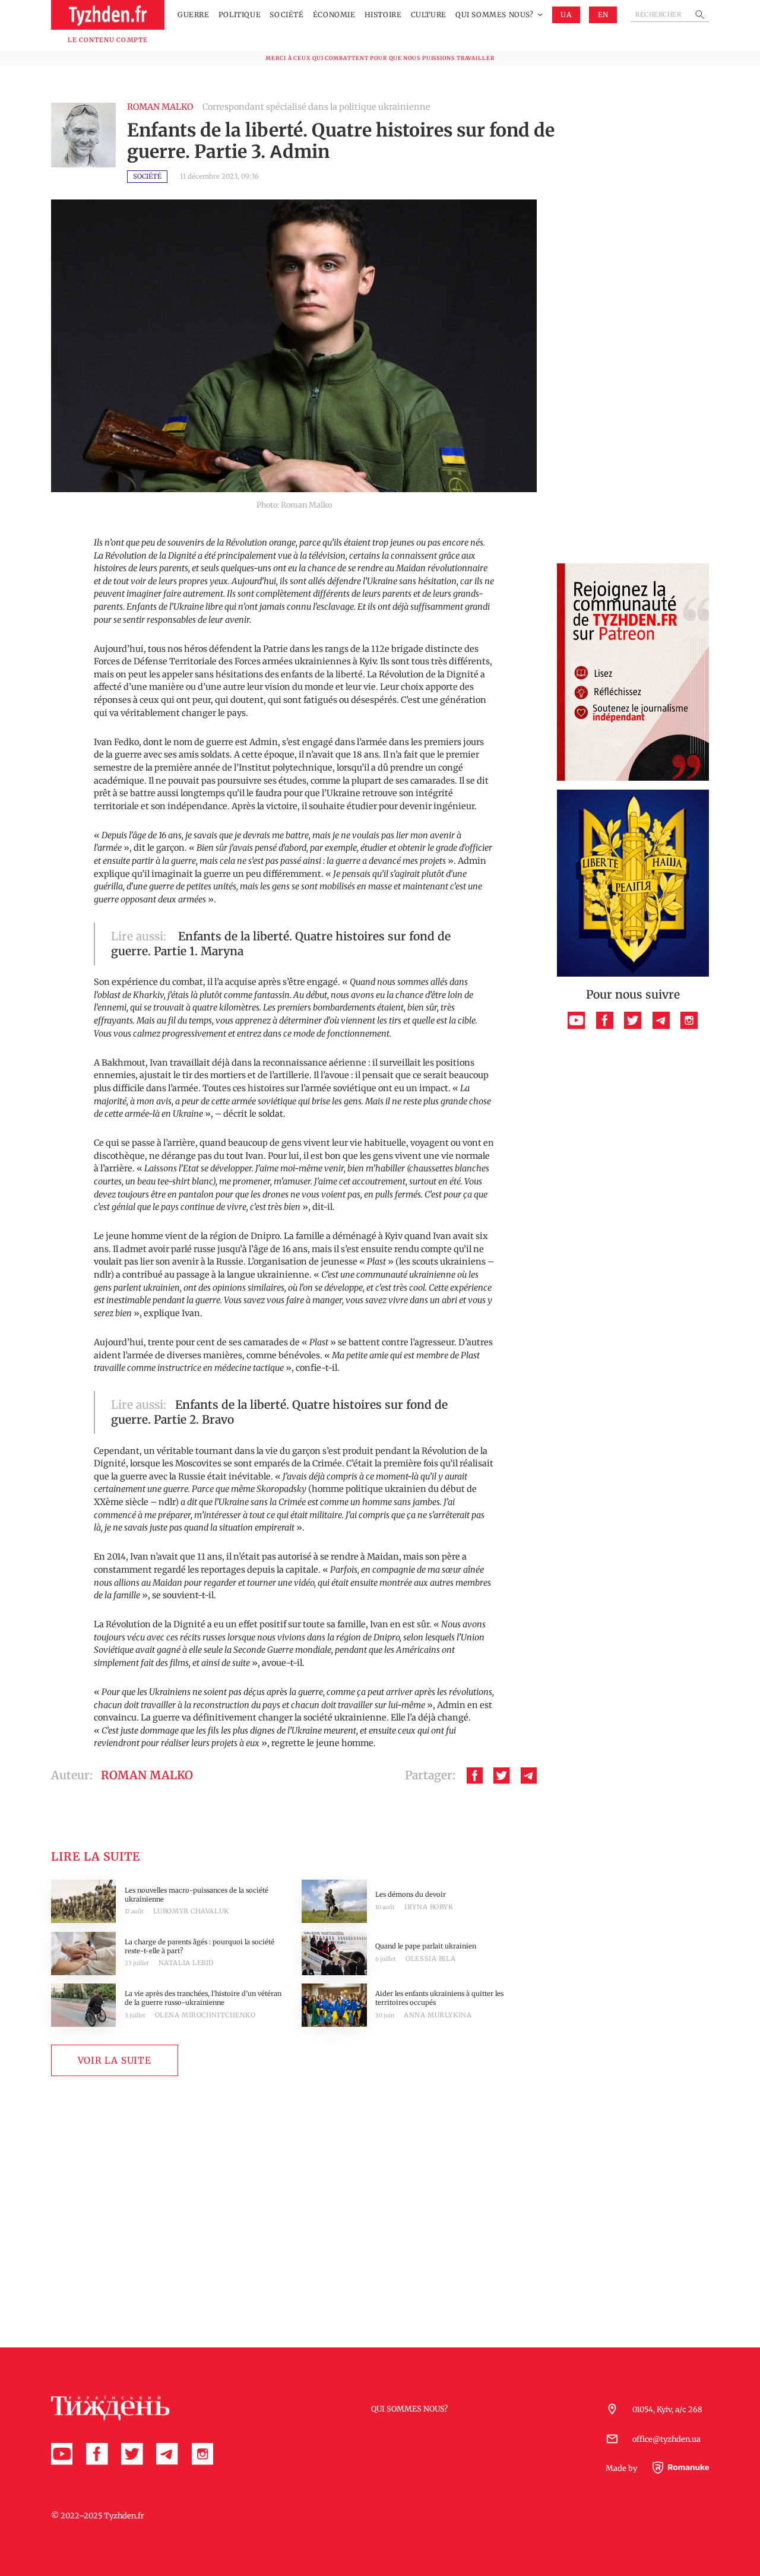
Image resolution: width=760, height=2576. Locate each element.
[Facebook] (475, 1775)
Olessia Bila (430, 1959)
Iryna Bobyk (429, 1907)
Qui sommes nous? (495, 15)
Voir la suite (115, 2060)
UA (566, 15)
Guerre (194, 15)
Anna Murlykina (438, 2015)
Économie (334, 15)
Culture (429, 15)
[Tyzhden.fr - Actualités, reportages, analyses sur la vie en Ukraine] (108, 15)
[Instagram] (689, 1020)
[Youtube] (576, 1020)
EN (603, 15)
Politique (240, 15)
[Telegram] (529, 1775)
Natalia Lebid (186, 1963)
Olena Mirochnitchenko (205, 2015)
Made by (622, 2468)
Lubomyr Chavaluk (191, 1911)
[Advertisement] (633, 377)
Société (286, 15)
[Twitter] (501, 1775)
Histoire (383, 15)
